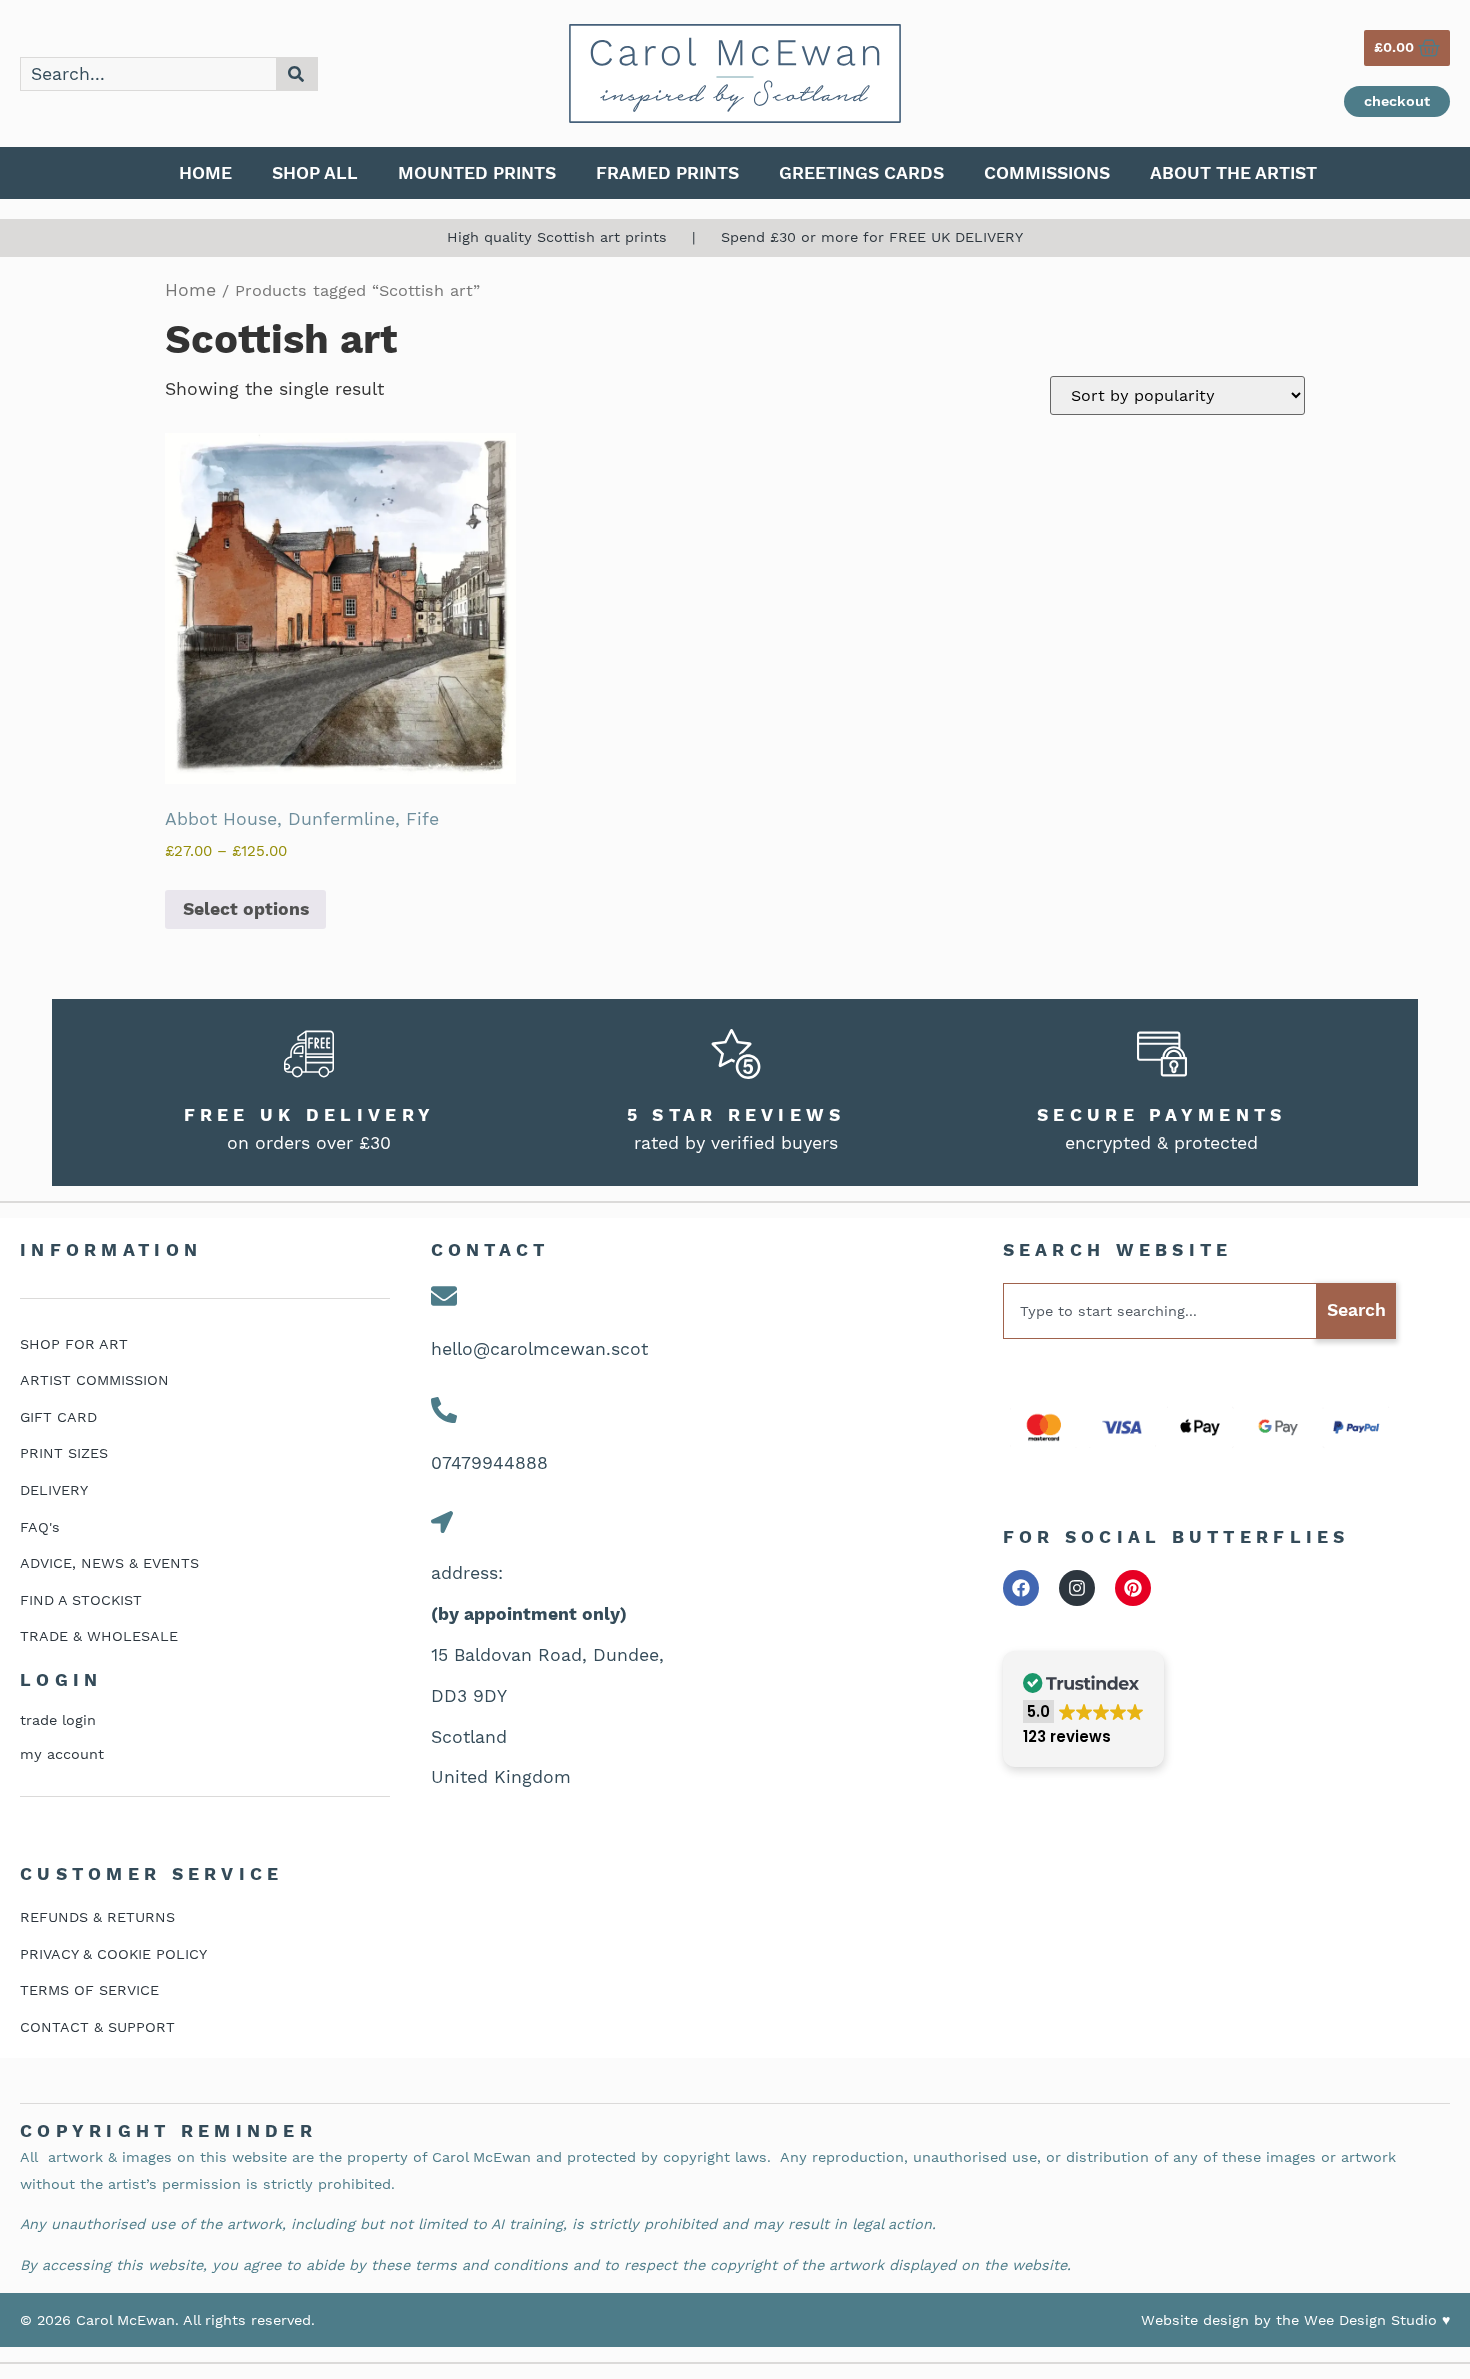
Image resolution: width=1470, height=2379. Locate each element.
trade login (58, 1720)
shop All (315, 173)
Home (190, 290)
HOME (205, 173)
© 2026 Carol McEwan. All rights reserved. (167, 2320)
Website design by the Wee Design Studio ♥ (1295, 2320)
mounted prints (477, 173)
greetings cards (861, 173)
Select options (246, 909)
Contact (490, 1250)
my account (62, 1754)
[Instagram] (1077, 1588)
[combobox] (148, 74)
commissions (1047, 173)
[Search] (297, 74)
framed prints (667, 173)
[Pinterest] (1133, 1588)
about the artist (1233, 173)
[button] (1083, 1709)
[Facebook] (1021, 1588)
